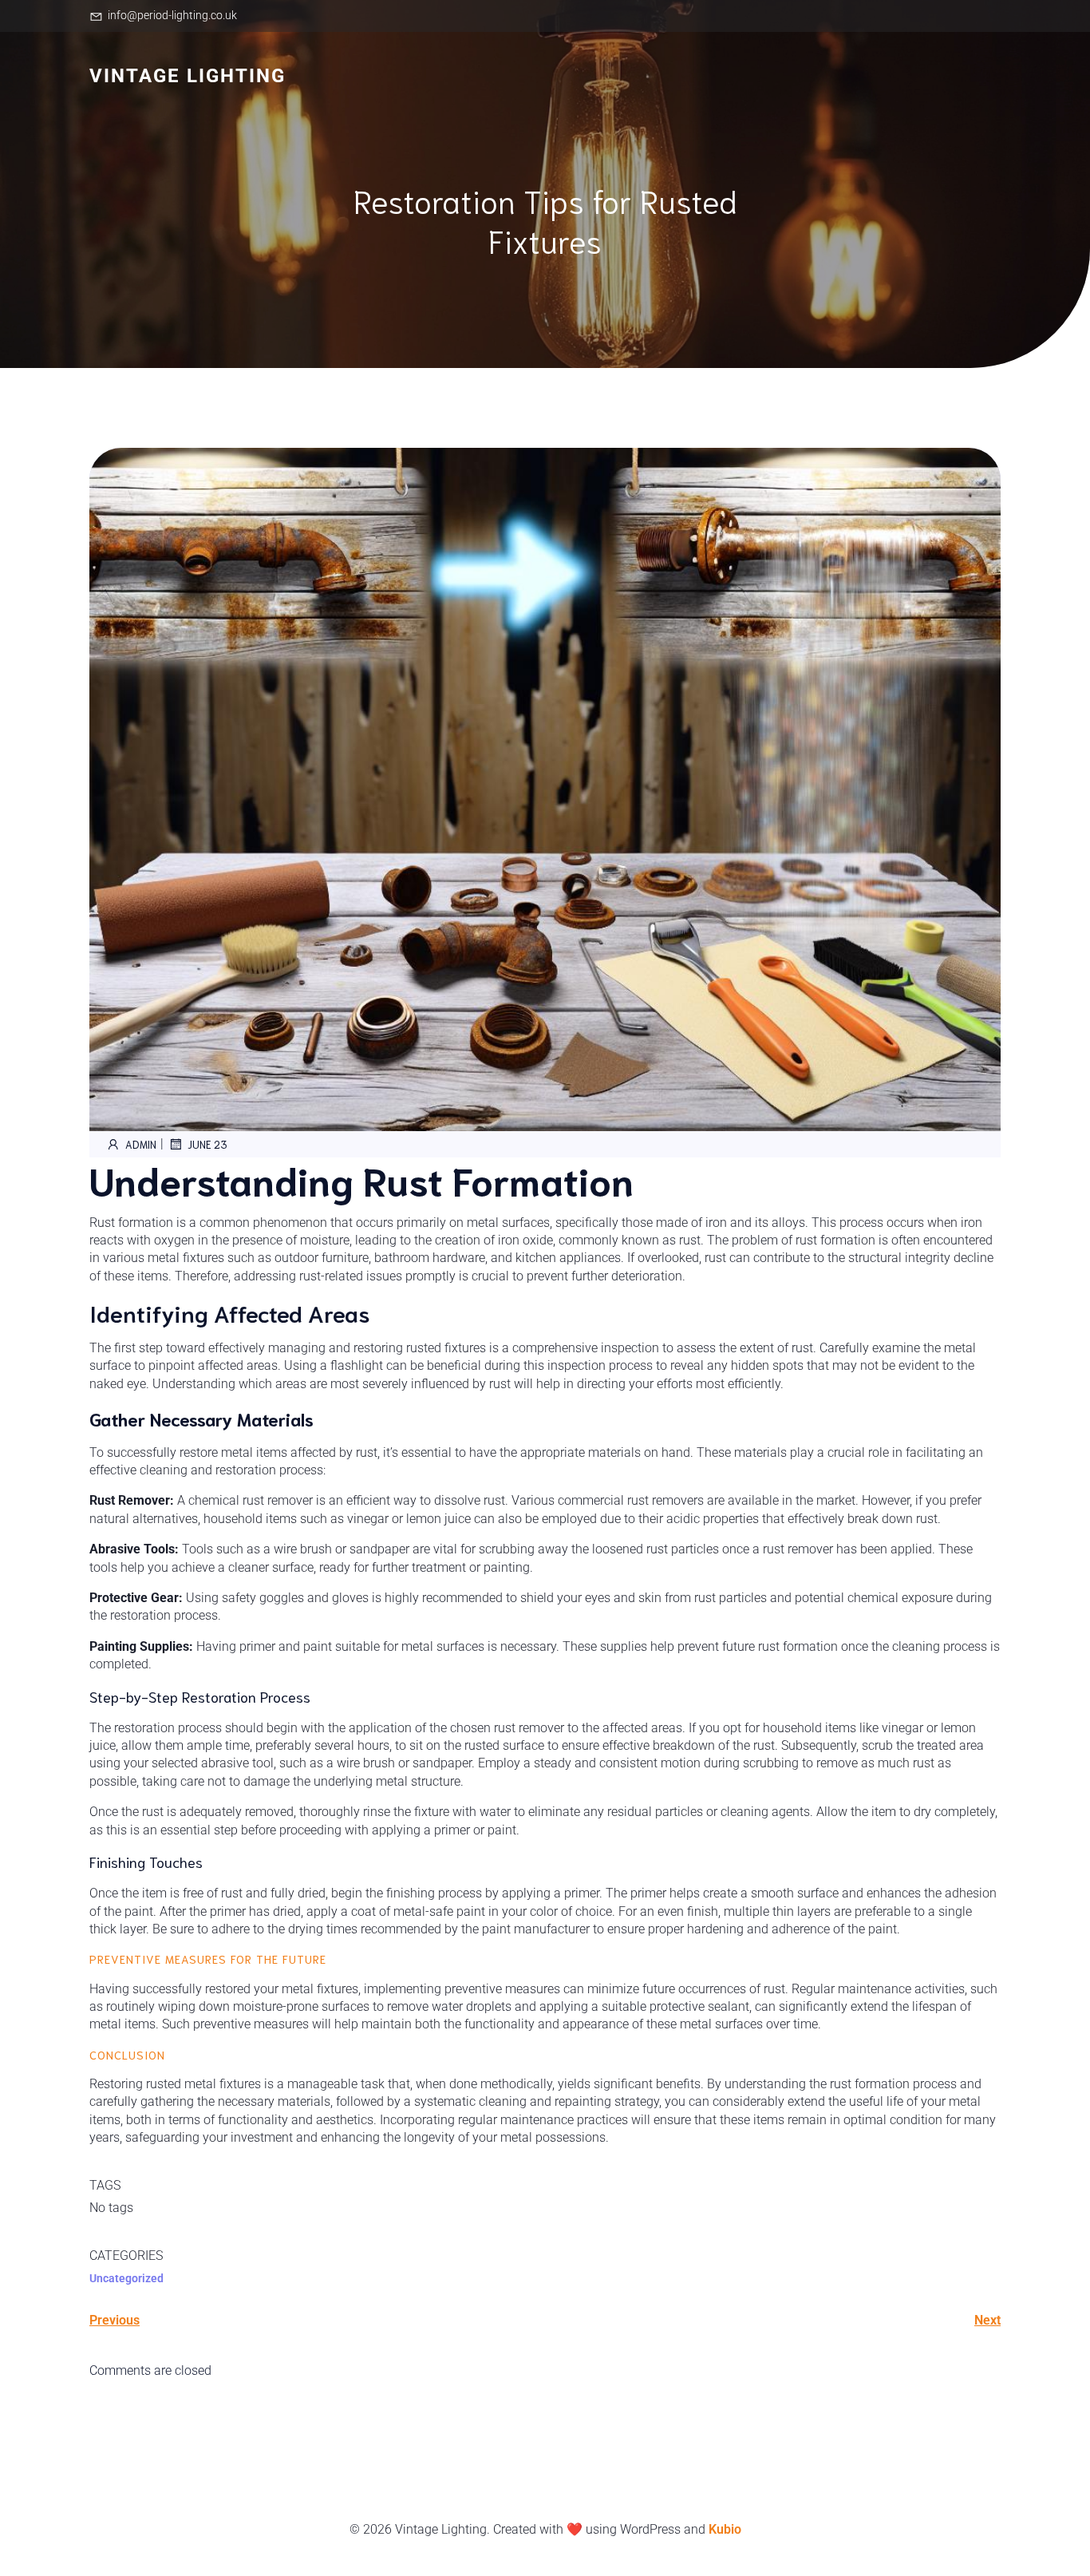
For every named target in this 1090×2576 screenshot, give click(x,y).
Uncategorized (126, 2278)
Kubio (725, 2529)
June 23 (207, 1144)
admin (141, 1144)
